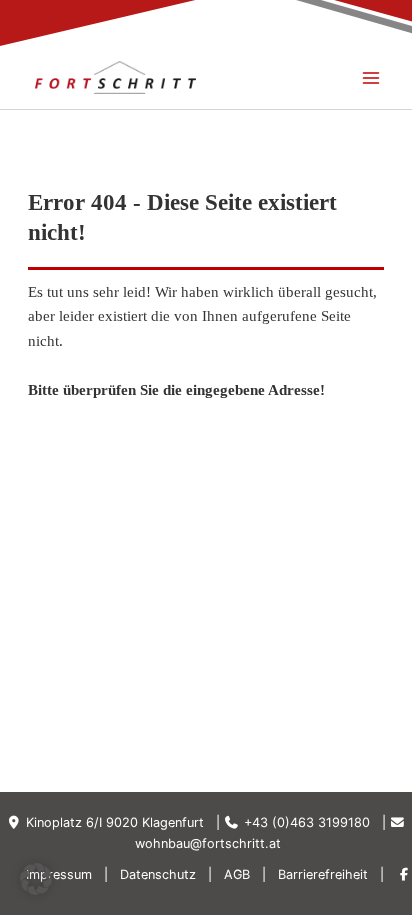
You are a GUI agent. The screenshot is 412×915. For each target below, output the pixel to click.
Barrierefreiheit (323, 874)
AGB (237, 874)
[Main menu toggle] (371, 78)
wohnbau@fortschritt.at (208, 843)
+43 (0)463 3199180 (307, 822)
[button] (36, 879)
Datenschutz (158, 874)
